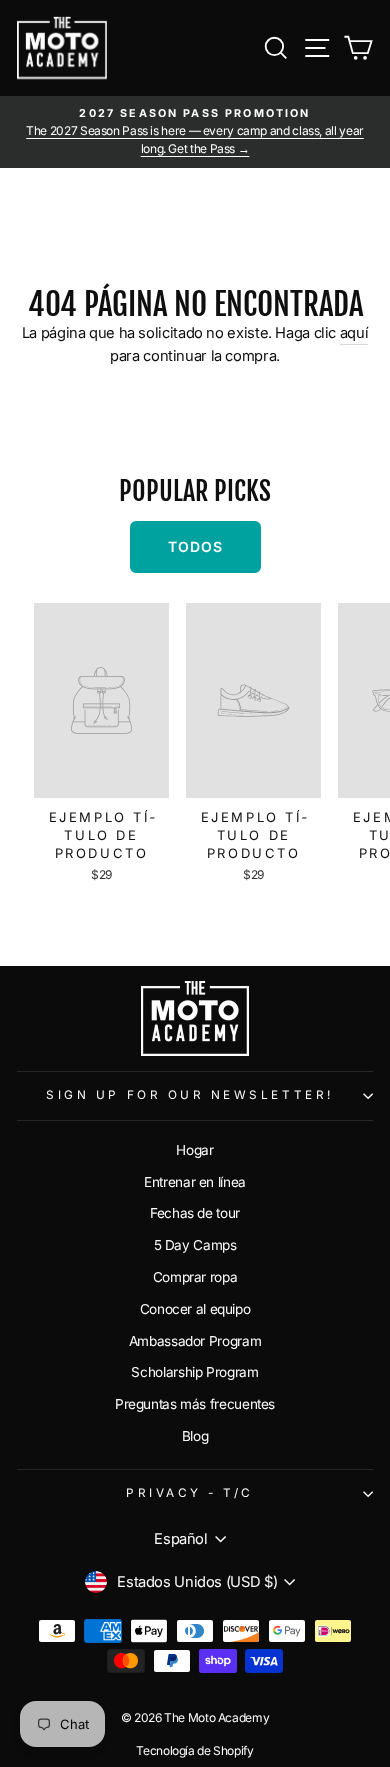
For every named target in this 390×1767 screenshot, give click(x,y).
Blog (195, 1436)
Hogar (194, 1150)
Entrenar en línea (195, 1182)
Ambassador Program (195, 1341)
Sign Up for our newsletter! (189, 1095)
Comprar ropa (195, 1277)
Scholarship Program (194, 1372)
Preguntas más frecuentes (195, 1404)
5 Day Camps (195, 1245)
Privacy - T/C (190, 1493)
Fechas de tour (195, 1213)
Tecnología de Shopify (194, 1750)
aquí (354, 333)
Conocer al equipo (195, 1309)
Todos (195, 546)
